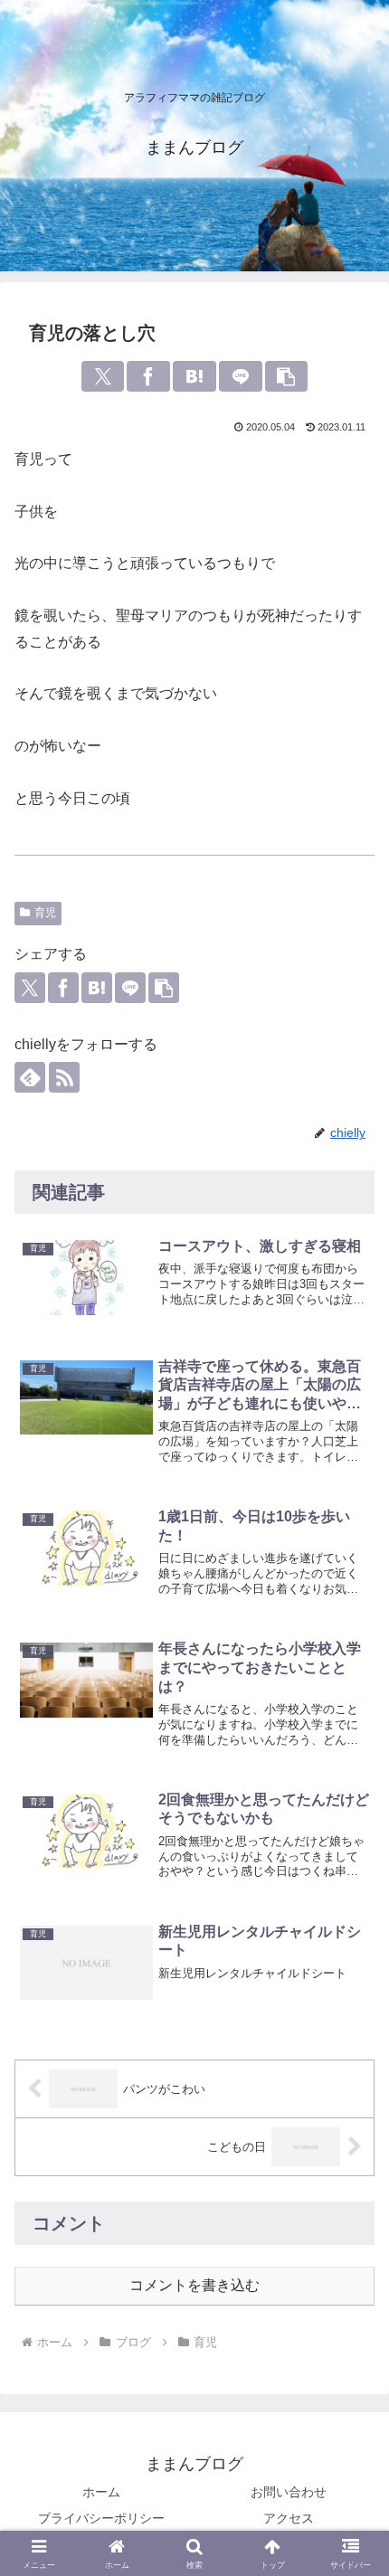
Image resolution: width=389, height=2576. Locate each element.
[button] (287, 376)
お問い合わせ (289, 2492)
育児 (45, 913)
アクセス (289, 2518)
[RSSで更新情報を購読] (64, 1077)
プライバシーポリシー (101, 2518)
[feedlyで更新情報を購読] (30, 1077)
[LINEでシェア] (241, 376)
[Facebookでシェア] (148, 376)
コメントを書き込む (194, 2285)
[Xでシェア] (103, 376)
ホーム (101, 2492)
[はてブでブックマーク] (194, 376)
